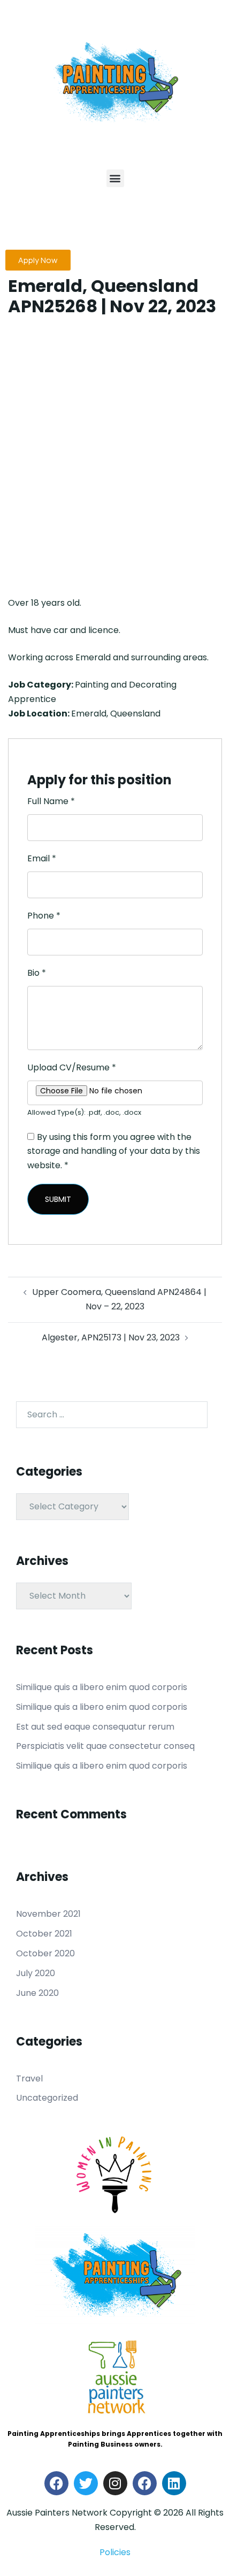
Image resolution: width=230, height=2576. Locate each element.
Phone (44, 916)
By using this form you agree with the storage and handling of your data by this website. (114, 1151)
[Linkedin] (174, 2483)
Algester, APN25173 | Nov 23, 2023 (111, 1337)
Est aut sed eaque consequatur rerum (95, 1727)
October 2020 (45, 1953)
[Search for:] (112, 1415)
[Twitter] (86, 2483)
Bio (37, 973)
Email (42, 858)
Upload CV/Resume (72, 1067)
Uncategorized (47, 2098)
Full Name (51, 801)
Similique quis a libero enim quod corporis (102, 1687)
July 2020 (36, 1973)
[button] (115, 178)
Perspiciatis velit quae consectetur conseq (105, 1746)
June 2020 (37, 1993)
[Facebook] (56, 2483)
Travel (29, 2078)
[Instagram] (115, 2483)
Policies (115, 2552)
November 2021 (48, 1914)
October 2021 (44, 1934)
